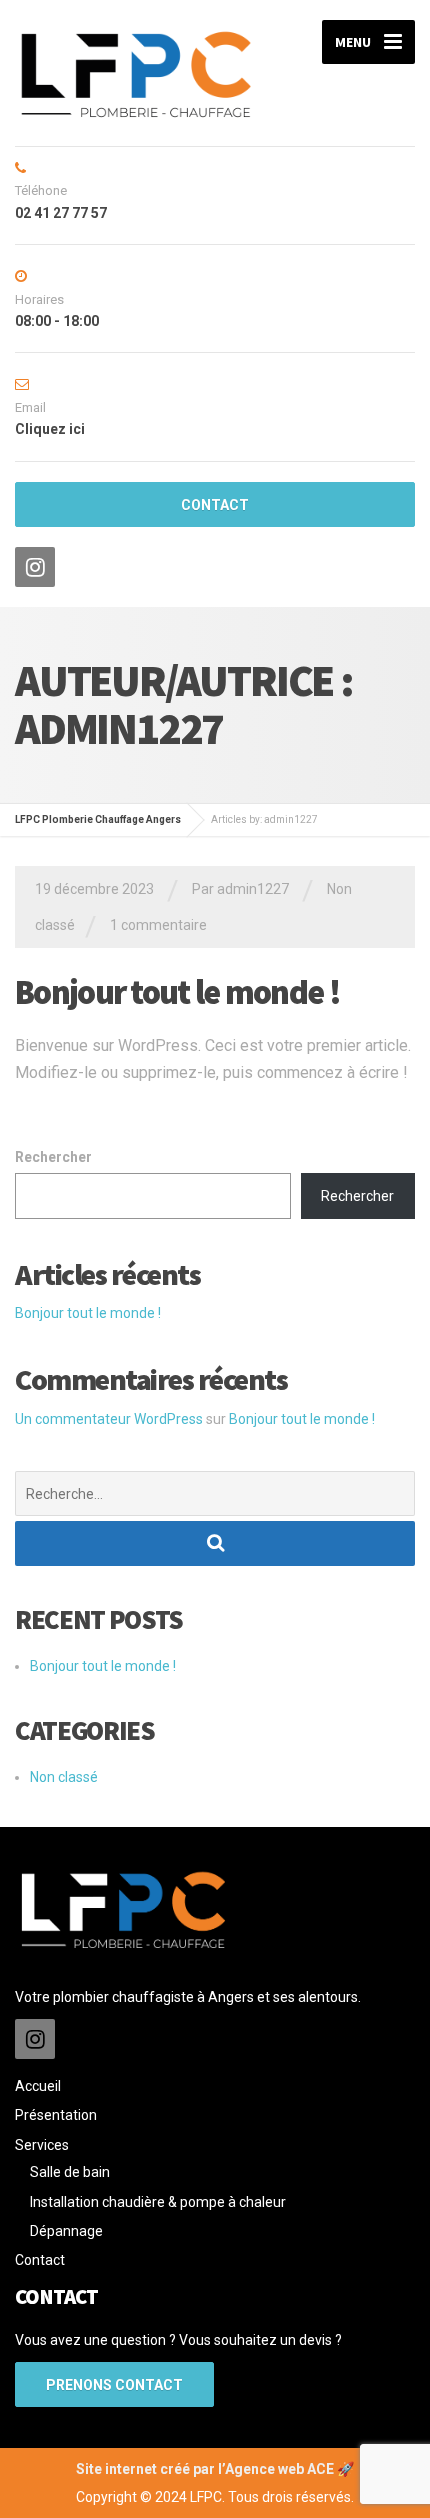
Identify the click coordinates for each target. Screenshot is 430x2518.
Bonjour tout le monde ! (177, 992)
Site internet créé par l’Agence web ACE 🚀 (215, 2469)
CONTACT (215, 505)
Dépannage (66, 2231)
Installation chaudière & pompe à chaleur (158, 2202)
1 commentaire (158, 925)
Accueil (38, 2086)
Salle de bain (70, 2172)
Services (42, 2145)
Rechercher (53, 1157)
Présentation (56, 2115)
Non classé (64, 1777)
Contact (40, 2260)
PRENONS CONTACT (114, 2385)
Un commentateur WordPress (109, 1419)
